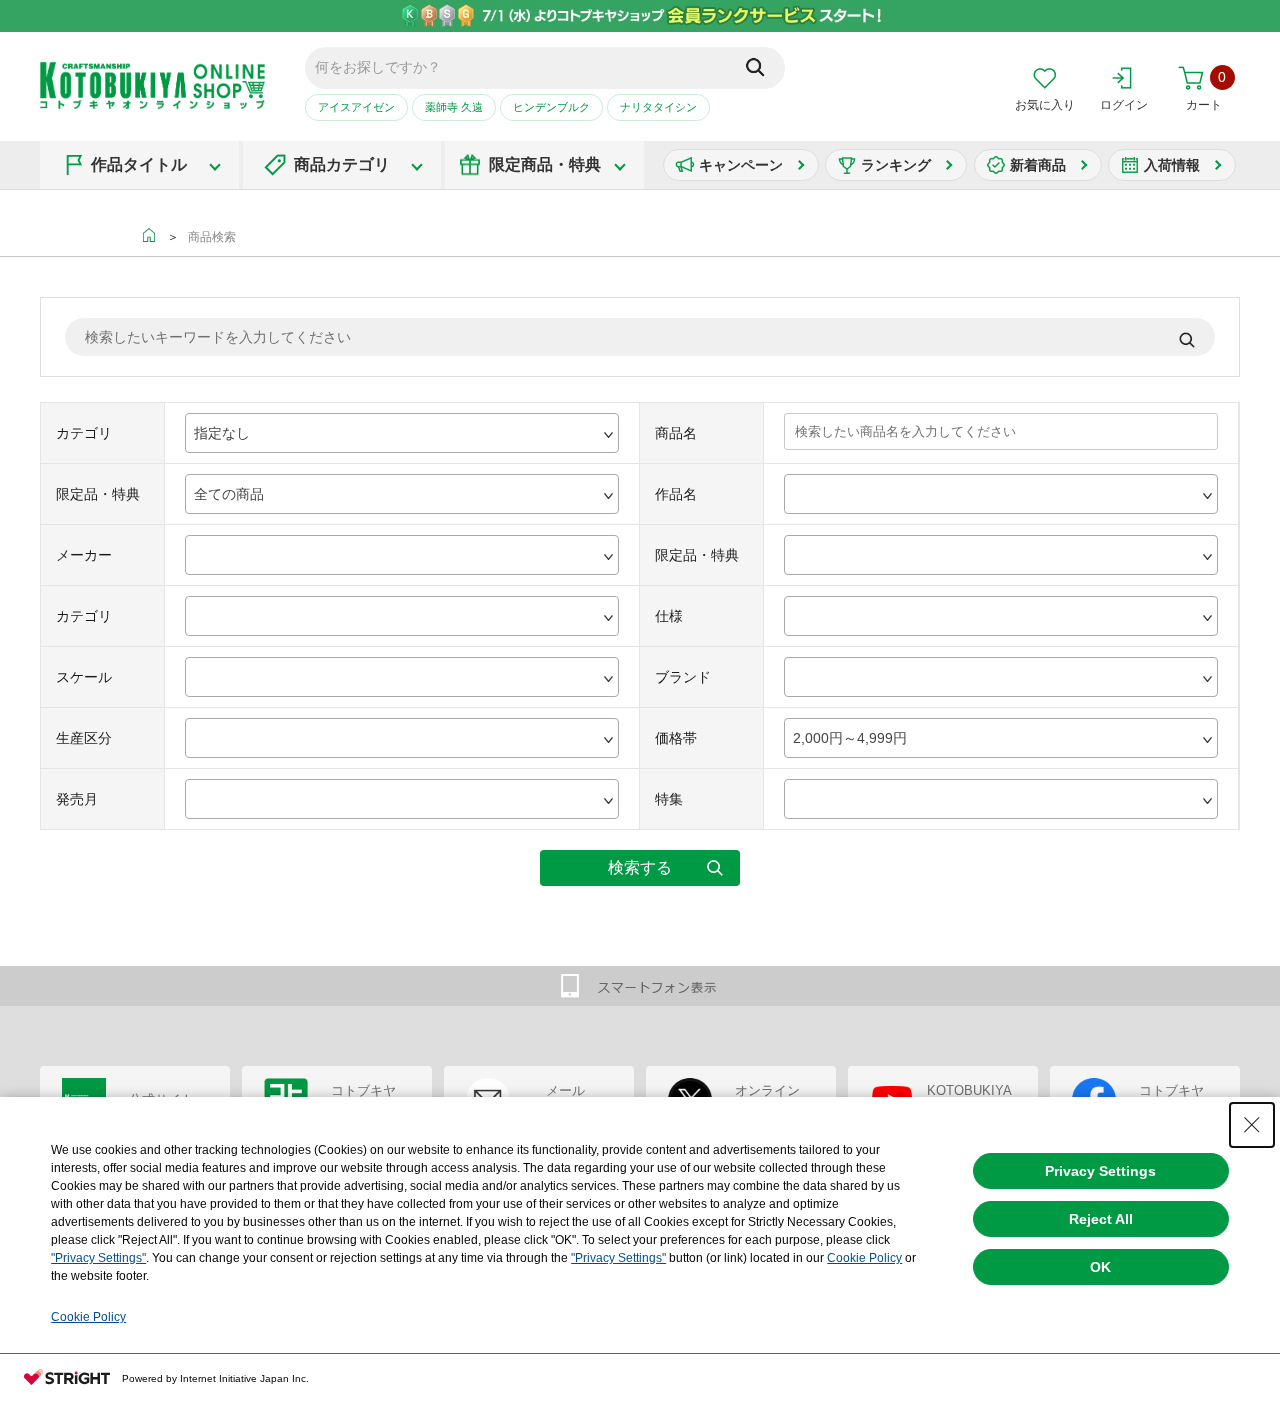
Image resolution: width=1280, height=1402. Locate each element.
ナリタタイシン (658, 107)
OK (1100, 1267)
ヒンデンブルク (551, 107)
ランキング (896, 165)
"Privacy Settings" (98, 1258)
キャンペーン (741, 165)
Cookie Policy (864, 1258)
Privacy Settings (1100, 1171)
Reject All (1101, 1219)
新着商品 (1038, 165)
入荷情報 (1172, 165)
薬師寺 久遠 (454, 107)
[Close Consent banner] (1252, 1125)
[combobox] (402, 433)
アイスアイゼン (356, 107)
